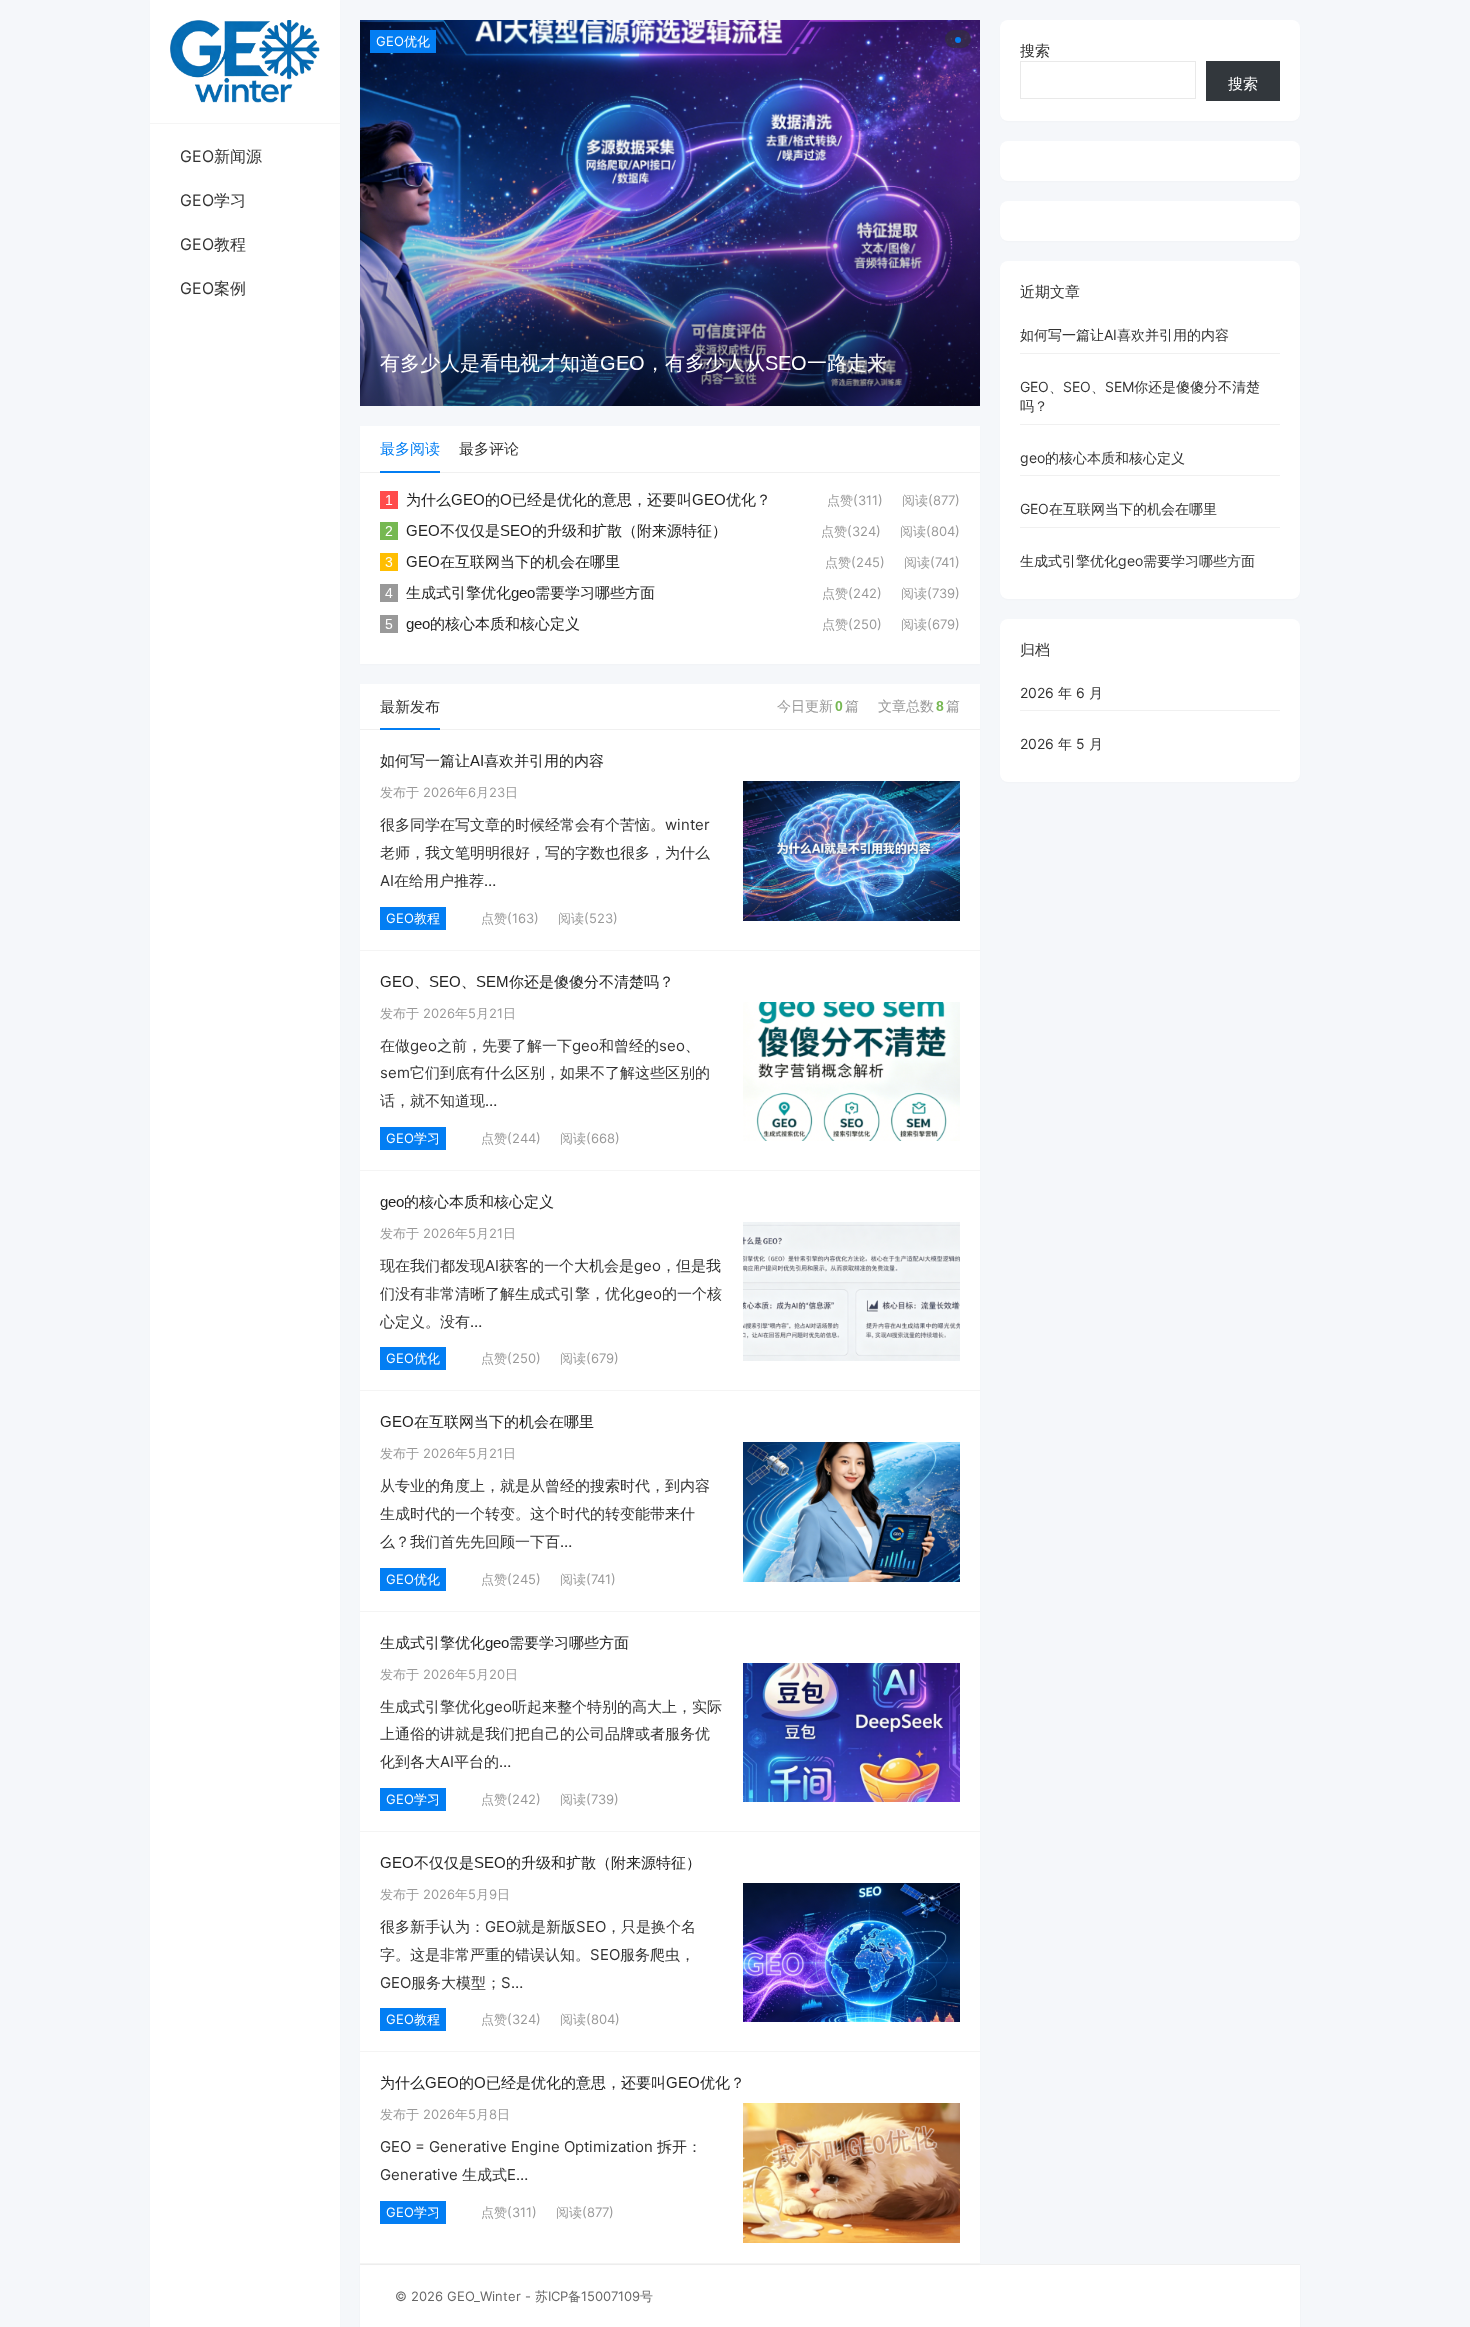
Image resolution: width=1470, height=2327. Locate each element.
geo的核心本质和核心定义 (493, 623)
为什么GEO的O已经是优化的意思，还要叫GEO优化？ (588, 499)
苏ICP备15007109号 (594, 2296)
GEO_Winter (484, 2296)
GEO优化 (403, 41)
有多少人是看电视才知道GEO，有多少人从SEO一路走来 (633, 363)
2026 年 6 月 (1061, 692)
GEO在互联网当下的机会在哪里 (513, 561)
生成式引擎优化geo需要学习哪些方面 (530, 592)
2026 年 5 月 (1061, 743)
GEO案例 (213, 288)
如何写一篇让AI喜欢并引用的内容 (492, 760)
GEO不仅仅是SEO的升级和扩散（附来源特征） (566, 530)
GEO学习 (213, 200)
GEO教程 (213, 244)
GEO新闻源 (221, 156)
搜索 (1035, 50)
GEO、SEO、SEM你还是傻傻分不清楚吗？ (527, 981)
